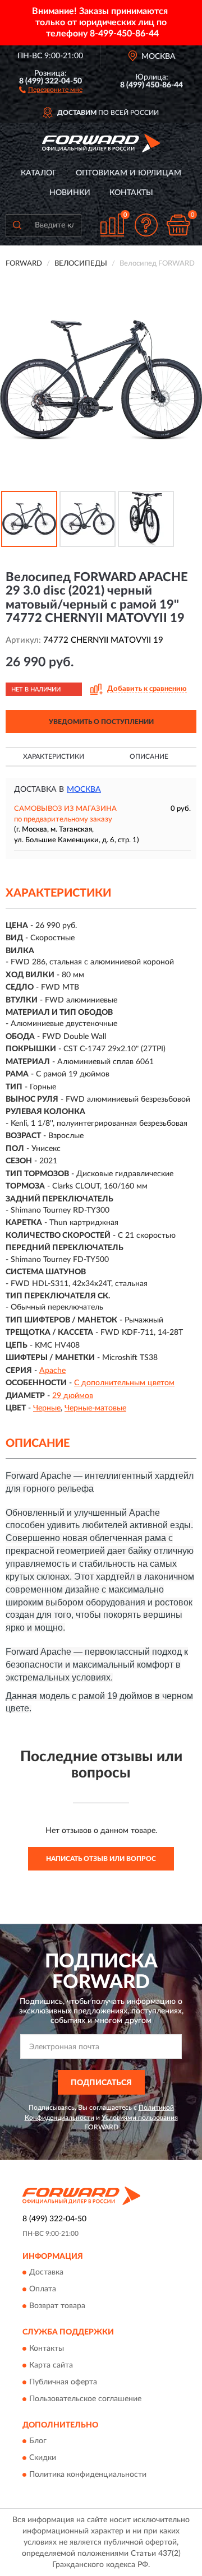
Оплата (43, 2290)
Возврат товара (57, 2306)
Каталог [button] (39, 173)
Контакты (131, 193)
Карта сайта (51, 2365)
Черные (47, 1408)
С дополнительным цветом (124, 1383)
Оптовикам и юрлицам (128, 173)
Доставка (46, 2273)
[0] (178, 225)
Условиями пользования (140, 2118)
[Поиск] (17, 225)
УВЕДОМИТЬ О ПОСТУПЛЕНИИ (101, 722)
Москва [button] (84, 790)
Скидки (43, 2458)
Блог (38, 2442)
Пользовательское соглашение (85, 2399)
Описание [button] (149, 756)
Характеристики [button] (54, 756)
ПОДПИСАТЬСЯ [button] (101, 2083)
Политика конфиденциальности (88, 2475)
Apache (52, 1371)
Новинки (70, 193)
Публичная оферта (63, 2382)
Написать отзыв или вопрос (101, 1859)
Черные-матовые (95, 1408)
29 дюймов (73, 1396)
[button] (51, 89)
